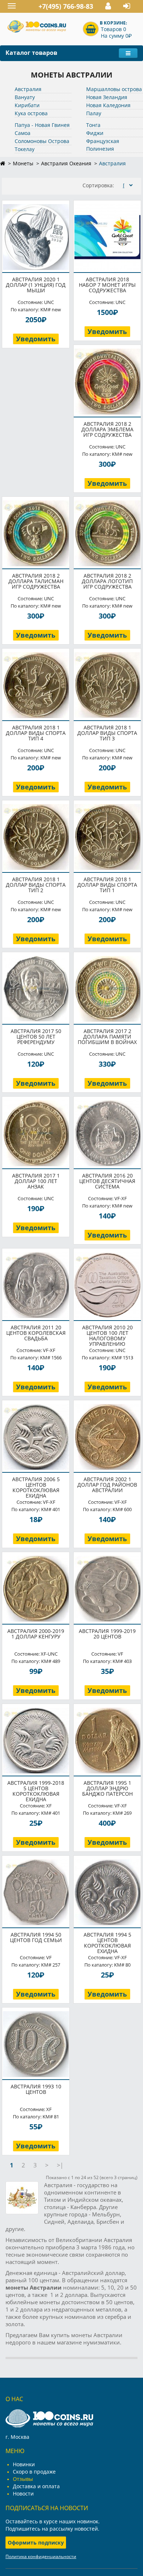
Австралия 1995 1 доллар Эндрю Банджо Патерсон (107, 1788)
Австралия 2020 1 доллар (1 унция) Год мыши (36, 285)
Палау (94, 113)
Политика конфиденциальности (41, 2556)
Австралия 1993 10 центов (36, 2089)
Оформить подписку (36, 2543)
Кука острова (31, 113)
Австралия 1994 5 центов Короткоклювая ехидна (107, 1943)
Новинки (24, 2464)
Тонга (93, 125)
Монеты (23, 163)
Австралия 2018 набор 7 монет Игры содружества (107, 285)
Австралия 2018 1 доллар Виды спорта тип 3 (107, 733)
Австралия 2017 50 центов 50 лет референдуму (36, 1037)
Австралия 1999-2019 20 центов (107, 1634)
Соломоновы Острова (42, 141)
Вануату (25, 97)
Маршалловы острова (114, 89)
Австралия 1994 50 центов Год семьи (36, 1937)
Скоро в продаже (34, 2472)
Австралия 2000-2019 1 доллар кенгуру (36, 1634)
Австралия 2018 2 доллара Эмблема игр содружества (107, 429)
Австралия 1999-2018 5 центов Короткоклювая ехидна (36, 1791)
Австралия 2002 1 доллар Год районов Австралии (107, 1485)
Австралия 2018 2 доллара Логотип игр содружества (107, 581)
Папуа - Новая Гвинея (42, 125)
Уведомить (36, 339)
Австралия (28, 89)
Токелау (25, 149)
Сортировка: (98, 185)
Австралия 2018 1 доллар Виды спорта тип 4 (36, 733)
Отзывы (23, 2479)
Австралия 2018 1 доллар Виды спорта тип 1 (107, 885)
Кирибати (27, 105)
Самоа (23, 133)
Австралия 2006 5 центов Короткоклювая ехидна (36, 1487)
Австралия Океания (66, 163)
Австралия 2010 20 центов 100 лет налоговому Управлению (107, 1336)
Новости (23, 2494)
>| (60, 2165)
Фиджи (95, 133)
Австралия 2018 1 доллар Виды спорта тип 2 (36, 885)
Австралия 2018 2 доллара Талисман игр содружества (36, 581)
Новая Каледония (108, 105)
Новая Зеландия (107, 97)
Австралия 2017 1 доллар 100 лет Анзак (36, 1181)
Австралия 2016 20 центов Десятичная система (107, 1181)
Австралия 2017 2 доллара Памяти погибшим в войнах (107, 1037)
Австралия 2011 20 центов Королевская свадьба (36, 1333)
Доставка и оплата (36, 2486)
